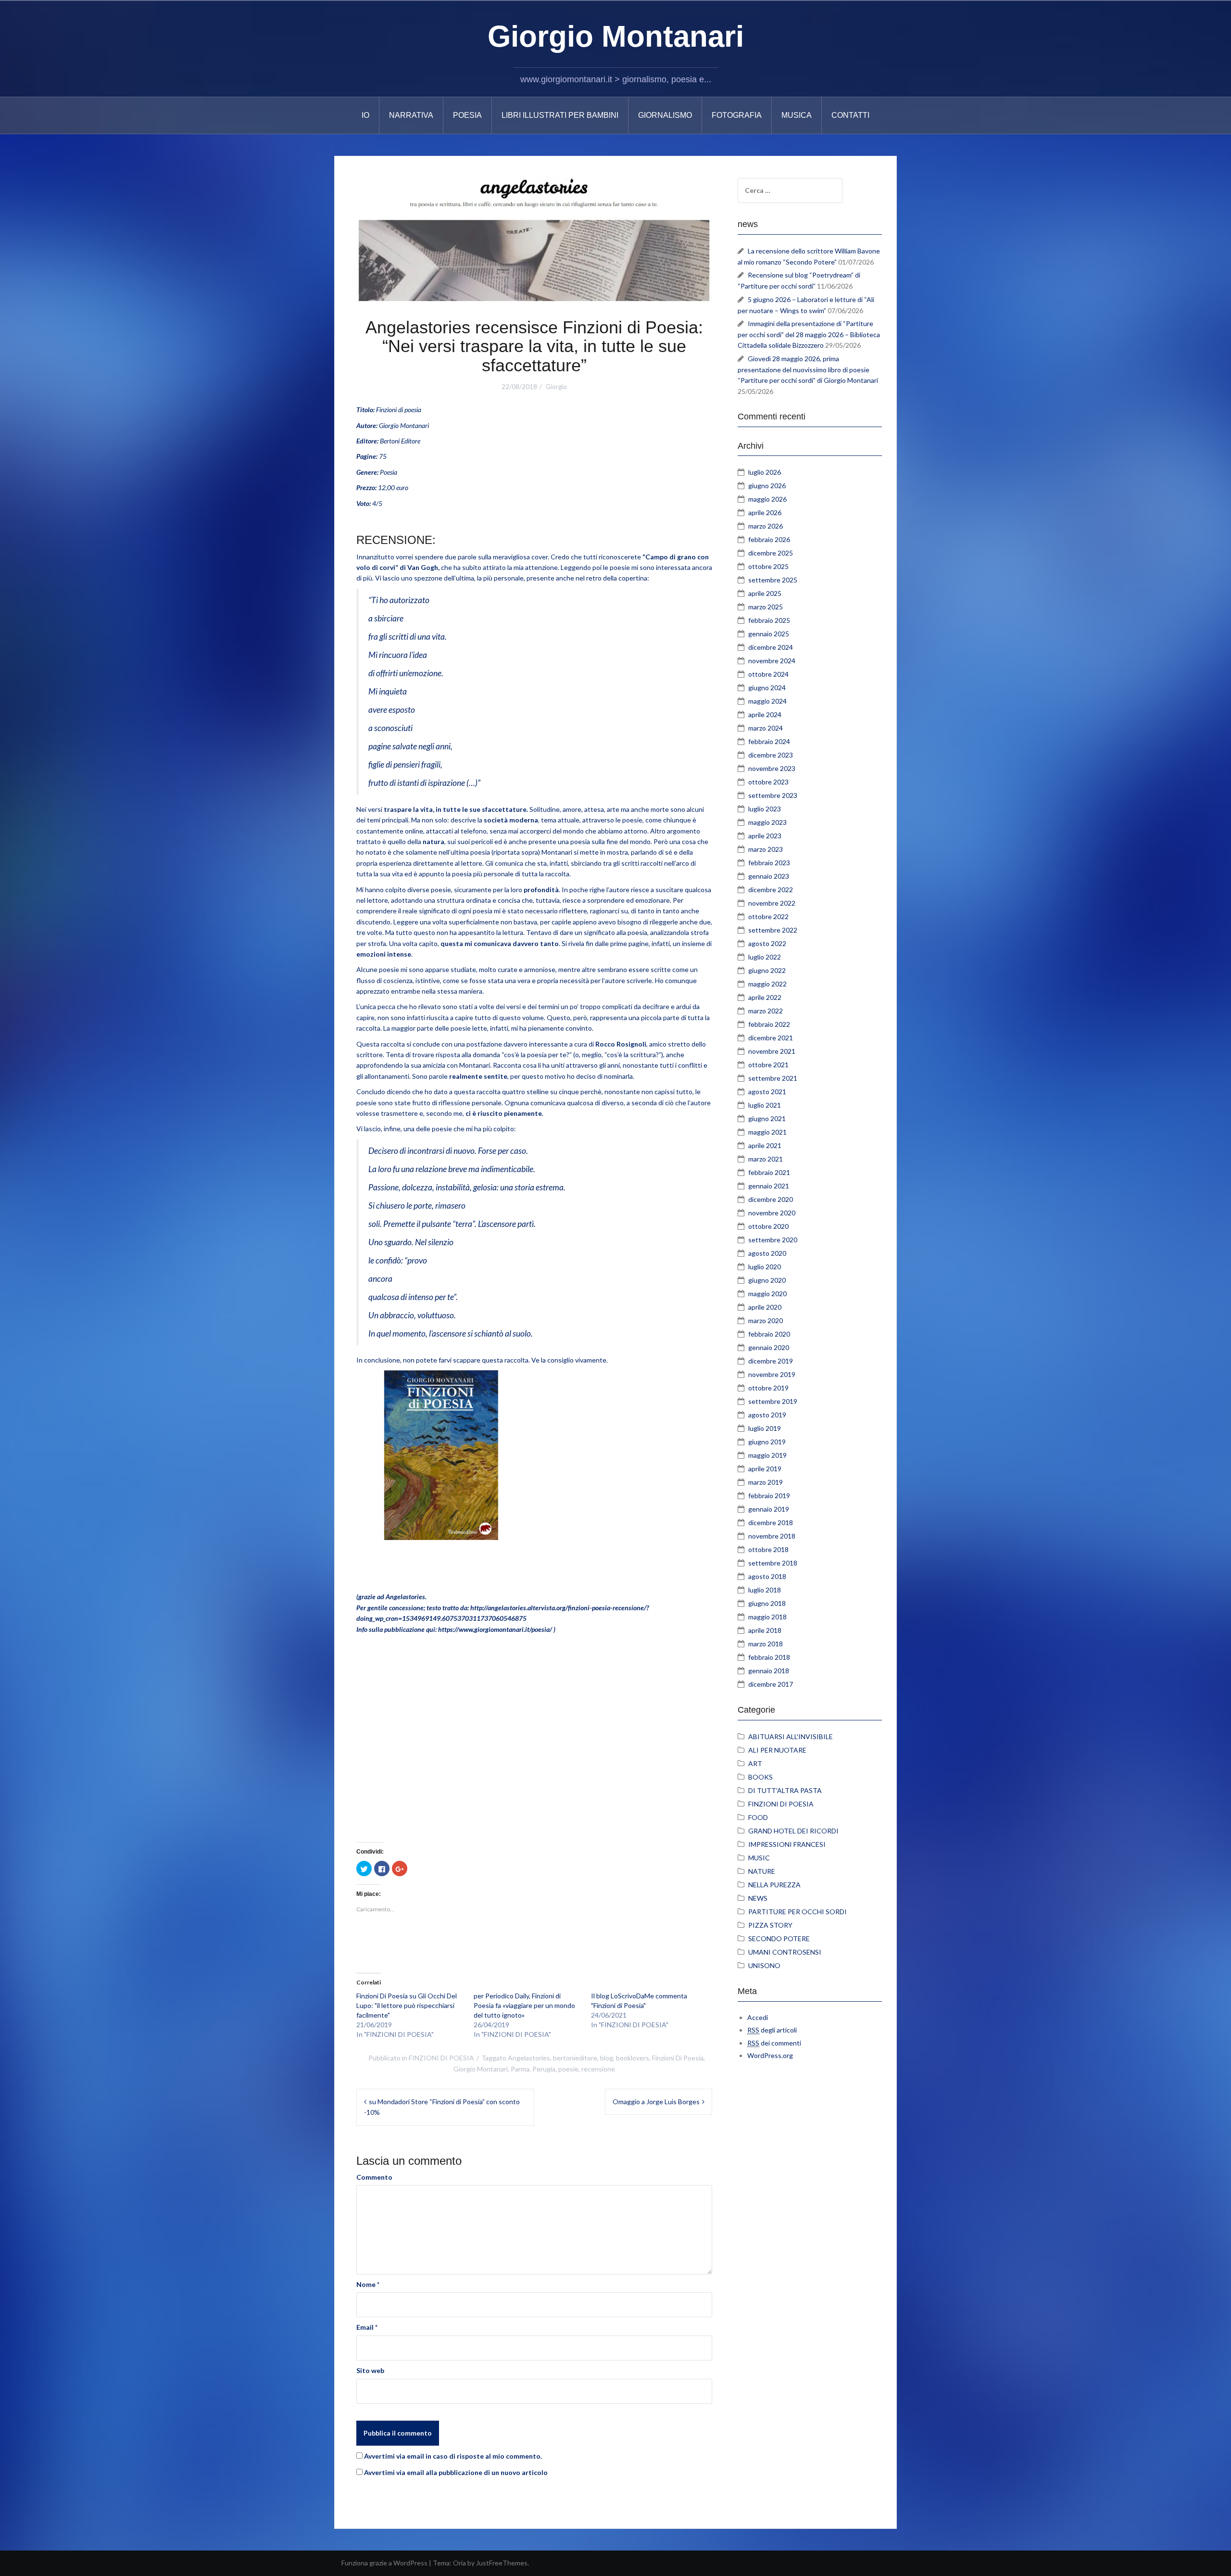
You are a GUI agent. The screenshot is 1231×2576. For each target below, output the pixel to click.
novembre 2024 (772, 661)
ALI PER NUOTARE (777, 1750)
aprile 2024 (765, 714)
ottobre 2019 (768, 1388)
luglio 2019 (765, 1428)
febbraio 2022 (769, 1024)
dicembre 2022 (771, 890)
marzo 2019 (766, 1482)
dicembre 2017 (771, 1684)
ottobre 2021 (768, 1065)
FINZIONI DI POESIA (441, 2058)
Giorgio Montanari (616, 36)
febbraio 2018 (769, 1657)
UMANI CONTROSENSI (785, 1952)
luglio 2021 (765, 1105)
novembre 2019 (772, 1374)
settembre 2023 (773, 795)
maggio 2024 (767, 701)
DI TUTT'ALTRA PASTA (785, 1790)
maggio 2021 (767, 1132)
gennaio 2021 (769, 1186)
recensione (598, 2069)
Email (367, 2327)
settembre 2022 (773, 930)
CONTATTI (850, 115)
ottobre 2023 (768, 782)
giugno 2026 (767, 486)
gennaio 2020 (769, 1347)
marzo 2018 (766, 1644)
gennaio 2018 (769, 1671)
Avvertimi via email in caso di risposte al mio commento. (453, 2456)
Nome (368, 2284)
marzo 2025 (766, 607)
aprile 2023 (765, 836)
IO (365, 115)
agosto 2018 (767, 1576)
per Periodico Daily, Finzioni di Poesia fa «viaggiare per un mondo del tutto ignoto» (524, 2005)
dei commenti (774, 2043)
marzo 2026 (766, 526)
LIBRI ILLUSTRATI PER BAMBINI (560, 115)
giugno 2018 (767, 1603)
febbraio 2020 (769, 1334)
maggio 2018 (767, 1617)
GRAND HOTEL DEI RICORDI (793, 1831)
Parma (520, 2069)
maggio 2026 (767, 499)
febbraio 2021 (769, 1172)
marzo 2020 (766, 1320)
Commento (374, 2177)
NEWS (758, 1898)
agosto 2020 (767, 1253)
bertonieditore (575, 2058)
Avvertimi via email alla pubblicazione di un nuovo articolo (456, 2472)
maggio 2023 (767, 822)
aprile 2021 (765, 1145)
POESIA (467, 115)
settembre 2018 (773, 1563)
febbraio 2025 (769, 620)
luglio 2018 (765, 1590)
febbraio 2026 (769, 539)
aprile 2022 (765, 997)
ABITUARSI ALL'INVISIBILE (791, 1736)
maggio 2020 (767, 1294)
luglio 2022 (765, 957)
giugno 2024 (767, 688)
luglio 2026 (765, 472)
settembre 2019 (773, 1401)
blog (607, 2058)
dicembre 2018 (771, 1522)
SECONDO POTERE (779, 1938)
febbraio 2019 (769, 1496)
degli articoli (772, 2030)
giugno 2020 (767, 1280)
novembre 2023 (772, 768)
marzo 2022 (766, 1011)
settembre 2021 (773, 1078)
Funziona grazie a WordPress (384, 2563)
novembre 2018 (772, 1536)
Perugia (544, 2069)
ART (755, 1763)
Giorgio (556, 387)
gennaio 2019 (769, 1509)
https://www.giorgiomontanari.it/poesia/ (495, 1629)
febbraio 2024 (769, 741)
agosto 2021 (767, 1092)
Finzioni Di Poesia (678, 2058)
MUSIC (759, 1858)
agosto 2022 (767, 943)
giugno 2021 (767, 1118)
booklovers (633, 2058)
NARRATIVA (411, 115)
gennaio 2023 (769, 876)
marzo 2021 (766, 1159)
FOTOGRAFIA (737, 115)
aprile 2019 (765, 1469)
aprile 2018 (765, 1630)
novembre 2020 (772, 1213)
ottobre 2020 (768, 1226)
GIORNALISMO (665, 115)
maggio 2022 (767, 984)
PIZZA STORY (770, 1925)
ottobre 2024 (768, 674)
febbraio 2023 (769, 863)
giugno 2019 (767, 1442)
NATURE (762, 1871)
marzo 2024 (766, 728)
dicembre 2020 (771, 1199)
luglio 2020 (765, 1267)
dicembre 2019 (771, 1361)
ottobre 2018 (768, 1549)
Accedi (758, 2017)
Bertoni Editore (400, 441)
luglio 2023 (765, 809)
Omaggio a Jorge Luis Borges (656, 2102)
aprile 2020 (765, 1307)
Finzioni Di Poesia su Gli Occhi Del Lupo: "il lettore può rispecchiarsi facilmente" (407, 2005)
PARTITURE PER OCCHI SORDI (798, 1912)
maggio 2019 (767, 1455)
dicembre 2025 (771, 553)
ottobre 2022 (768, 916)
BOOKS (760, 1777)
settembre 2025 (773, 580)
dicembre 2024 (771, 647)
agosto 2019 (767, 1415)
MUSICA (797, 115)
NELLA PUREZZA (774, 1885)
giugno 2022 (767, 970)
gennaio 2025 (769, 634)
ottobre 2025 (768, 566)
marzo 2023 (766, 849)
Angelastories (529, 2058)
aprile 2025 (765, 593)
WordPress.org (770, 2055)
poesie (568, 2069)
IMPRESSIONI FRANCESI (787, 1844)
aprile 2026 (765, 512)
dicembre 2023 (771, 755)
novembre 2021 (772, 1051)
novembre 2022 (772, 903)
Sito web (370, 2370)
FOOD (758, 1817)
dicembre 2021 (771, 1038)
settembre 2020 (773, 1240)
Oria (459, 2563)
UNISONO (764, 1965)
